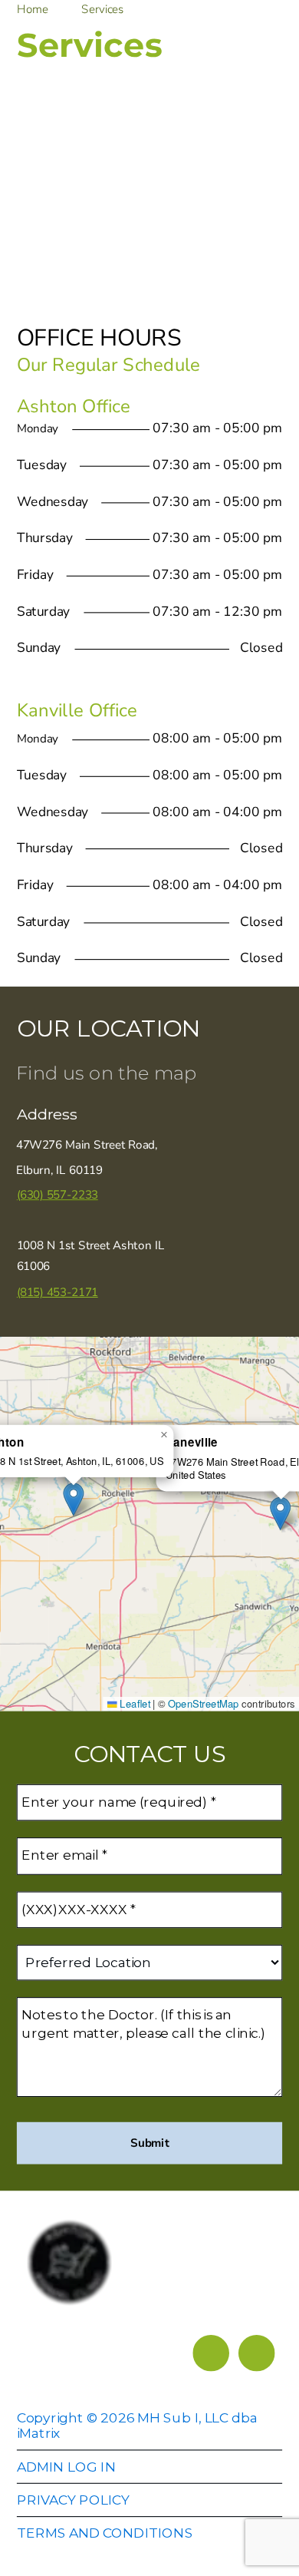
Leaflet (134, 1703)
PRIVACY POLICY (73, 2500)
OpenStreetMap (204, 1703)
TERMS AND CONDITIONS (105, 2533)
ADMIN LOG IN (66, 2467)
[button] (280, 1513)
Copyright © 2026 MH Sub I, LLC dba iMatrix (137, 2425)
